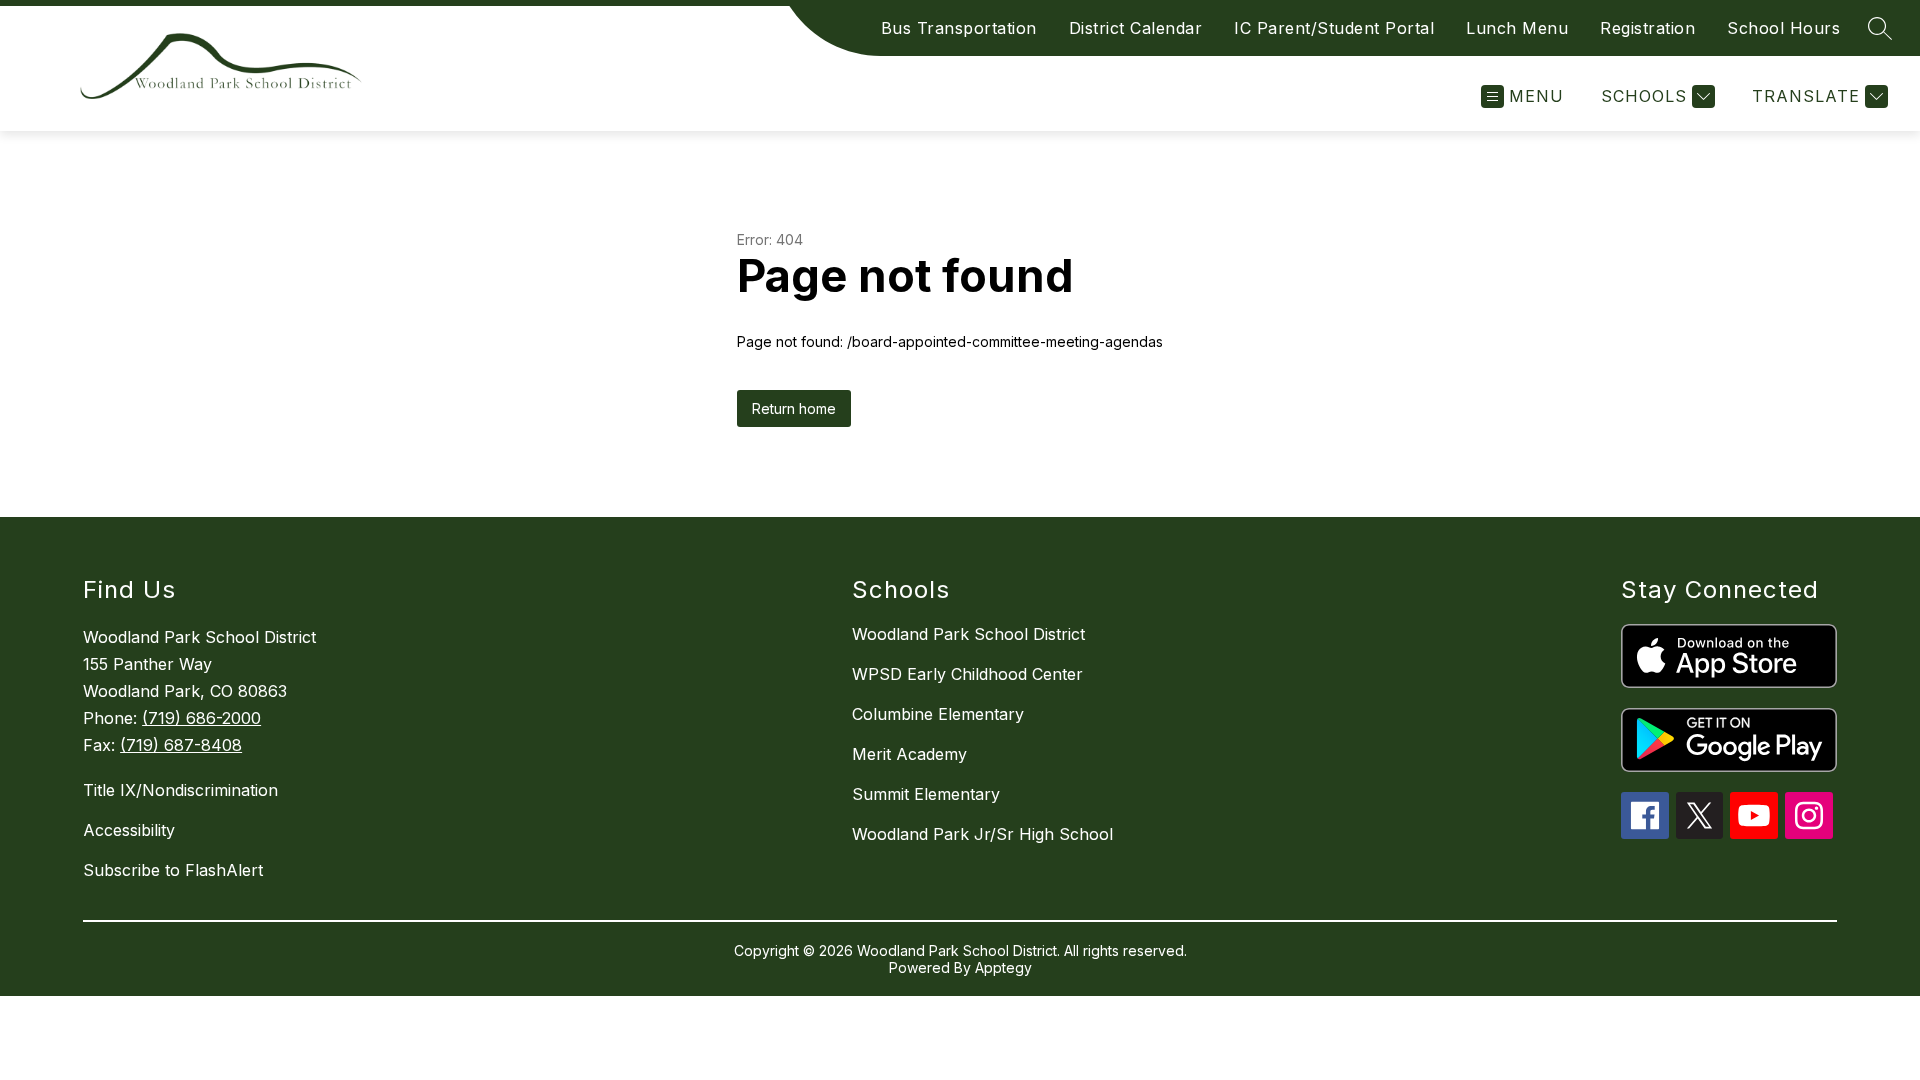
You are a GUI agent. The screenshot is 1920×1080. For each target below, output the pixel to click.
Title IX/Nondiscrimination (180, 790)
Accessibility (129, 830)
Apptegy (1003, 967)
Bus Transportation (959, 28)
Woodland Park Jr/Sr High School (982, 834)
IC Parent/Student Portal (1334, 28)
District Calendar (1136, 28)
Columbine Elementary (938, 714)
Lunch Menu (1517, 28)
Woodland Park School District (968, 634)
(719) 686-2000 (201, 718)
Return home (794, 408)
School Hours (1783, 28)
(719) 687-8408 (181, 745)
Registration (1647, 28)
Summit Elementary (926, 794)
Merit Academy (909, 754)
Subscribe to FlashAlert (173, 870)
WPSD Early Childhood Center (967, 674)
